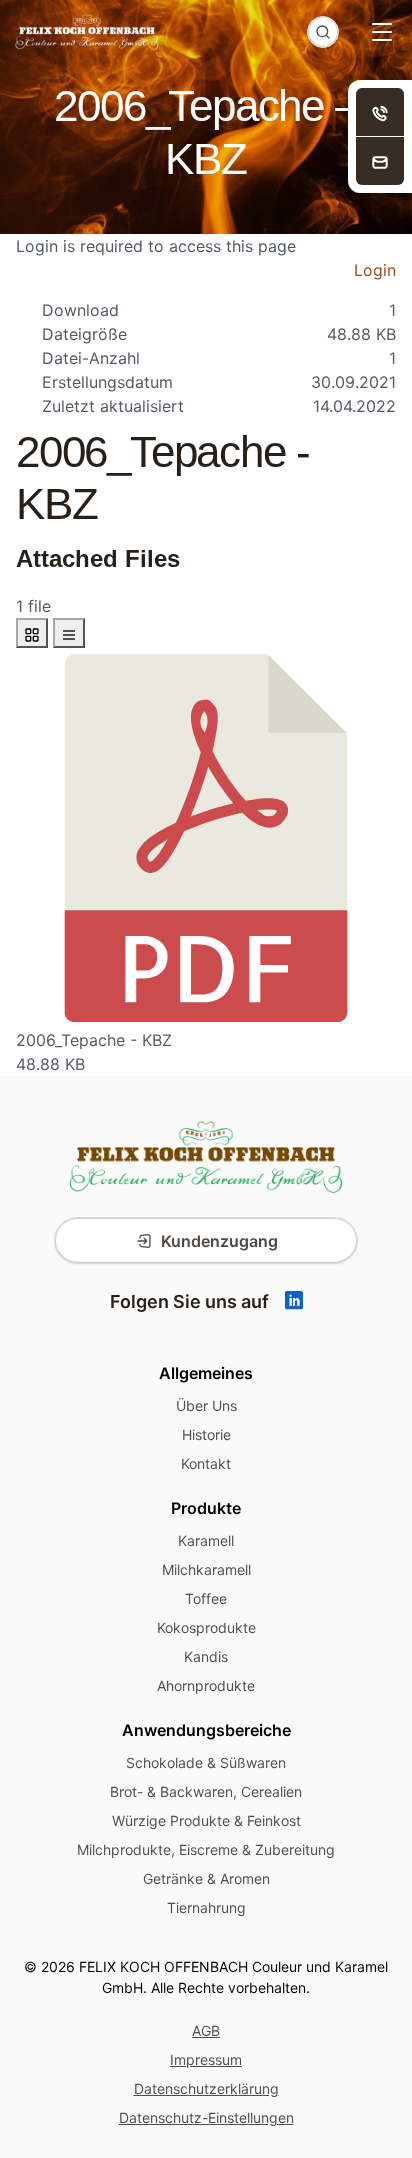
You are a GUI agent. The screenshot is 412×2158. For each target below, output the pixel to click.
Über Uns (206, 1405)
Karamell (206, 1540)
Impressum (206, 2059)
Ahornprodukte (206, 1685)
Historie (206, 1434)
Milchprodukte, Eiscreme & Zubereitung (206, 1849)
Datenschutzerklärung (206, 2088)
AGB (206, 2030)
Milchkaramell (206, 1569)
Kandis (206, 1656)
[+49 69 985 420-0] (380, 112)
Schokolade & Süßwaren (206, 1762)
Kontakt (206, 1463)
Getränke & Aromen (206, 1878)
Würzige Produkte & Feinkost (206, 1820)
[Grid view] (32, 633)
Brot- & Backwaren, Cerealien (206, 1791)
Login (375, 270)
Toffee (206, 1598)
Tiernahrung (206, 1907)
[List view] (69, 633)
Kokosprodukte (206, 1627)
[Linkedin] (294, 1301)
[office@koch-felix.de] (380, 161)
